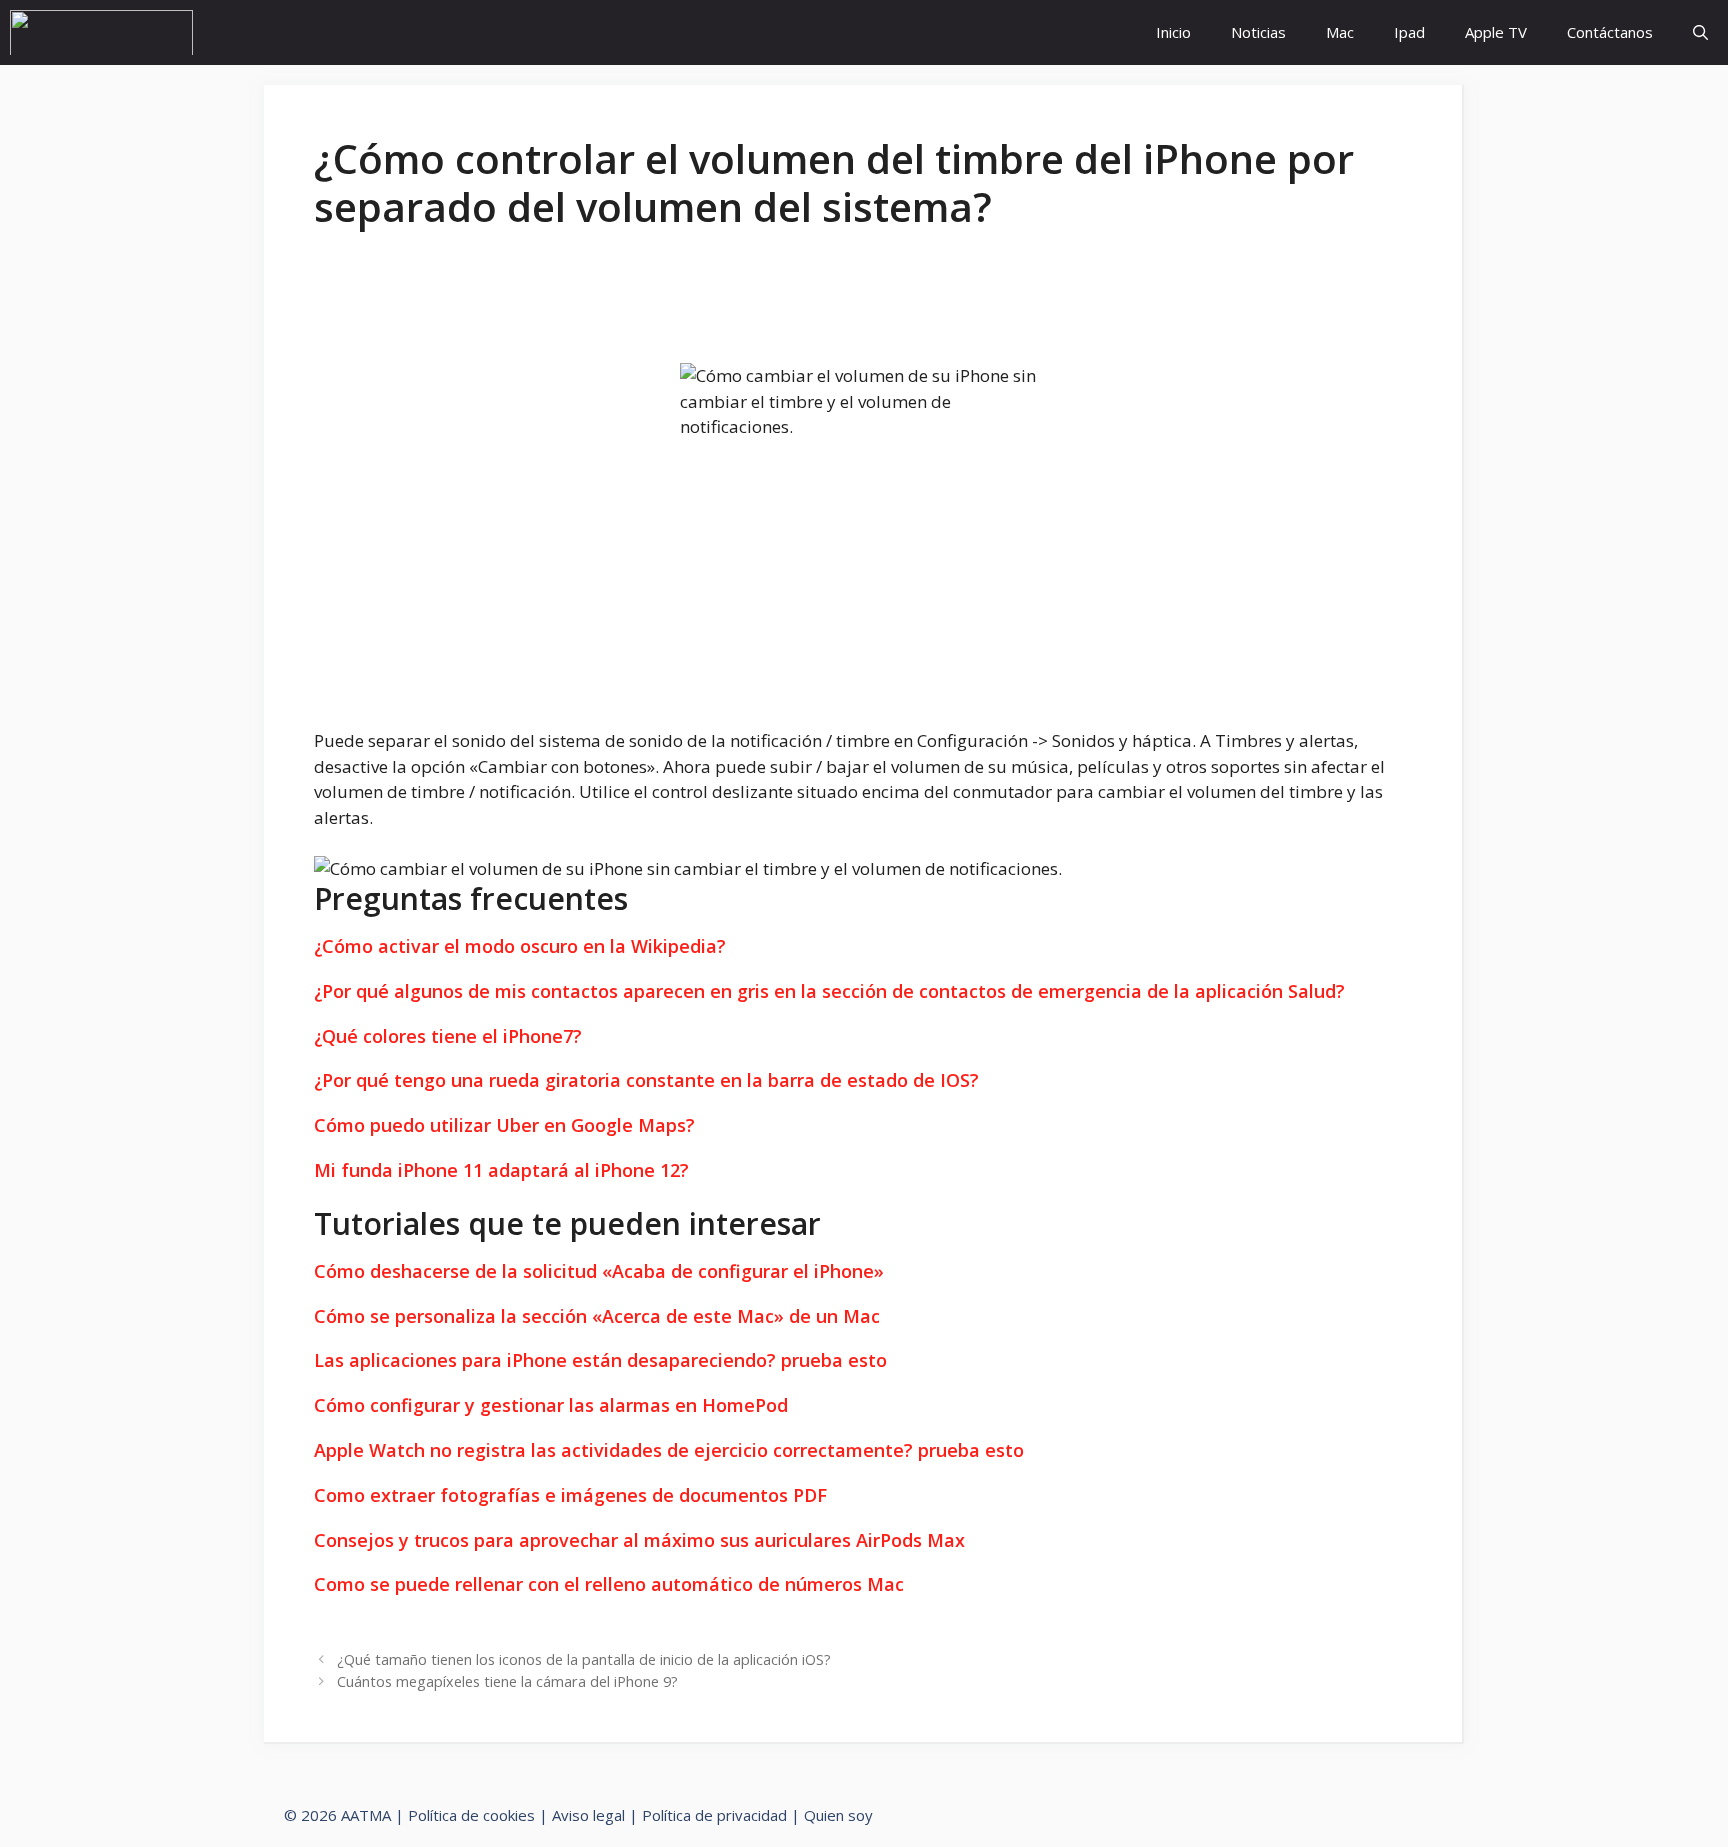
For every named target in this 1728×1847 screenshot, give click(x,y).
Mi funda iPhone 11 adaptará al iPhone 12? (501, 1170)
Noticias (1258, 32)
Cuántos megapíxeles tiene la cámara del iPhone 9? (507, 1681)
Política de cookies (471, 1815)
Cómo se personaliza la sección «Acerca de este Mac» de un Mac (597, 1317)
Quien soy (838, 1815)
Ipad (1409, 32)
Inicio (1173, 32)
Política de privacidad (714, 1815)
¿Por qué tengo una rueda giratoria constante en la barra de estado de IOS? (646, 1080)
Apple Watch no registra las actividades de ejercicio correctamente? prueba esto (669, 1451)
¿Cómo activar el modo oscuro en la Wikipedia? (520, 946)
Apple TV (1496, 32)
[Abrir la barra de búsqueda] (1700, 32)
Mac (1340, 32)
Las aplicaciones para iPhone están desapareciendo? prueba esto (600, 1361)
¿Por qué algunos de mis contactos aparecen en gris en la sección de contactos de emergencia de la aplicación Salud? (829, 991)
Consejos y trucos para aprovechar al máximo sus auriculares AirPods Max (639, 1541)
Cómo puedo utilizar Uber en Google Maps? (504, 1125)
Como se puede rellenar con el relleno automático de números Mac (609, 1585)
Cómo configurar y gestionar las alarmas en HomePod (551, 1406)
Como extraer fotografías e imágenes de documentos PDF (570, 1496)
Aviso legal (588, 1815)
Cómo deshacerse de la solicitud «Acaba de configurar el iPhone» (599, 1272)
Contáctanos (1610, 32)
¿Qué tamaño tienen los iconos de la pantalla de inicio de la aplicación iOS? (584, 1659)
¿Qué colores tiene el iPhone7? (448, 1036)
